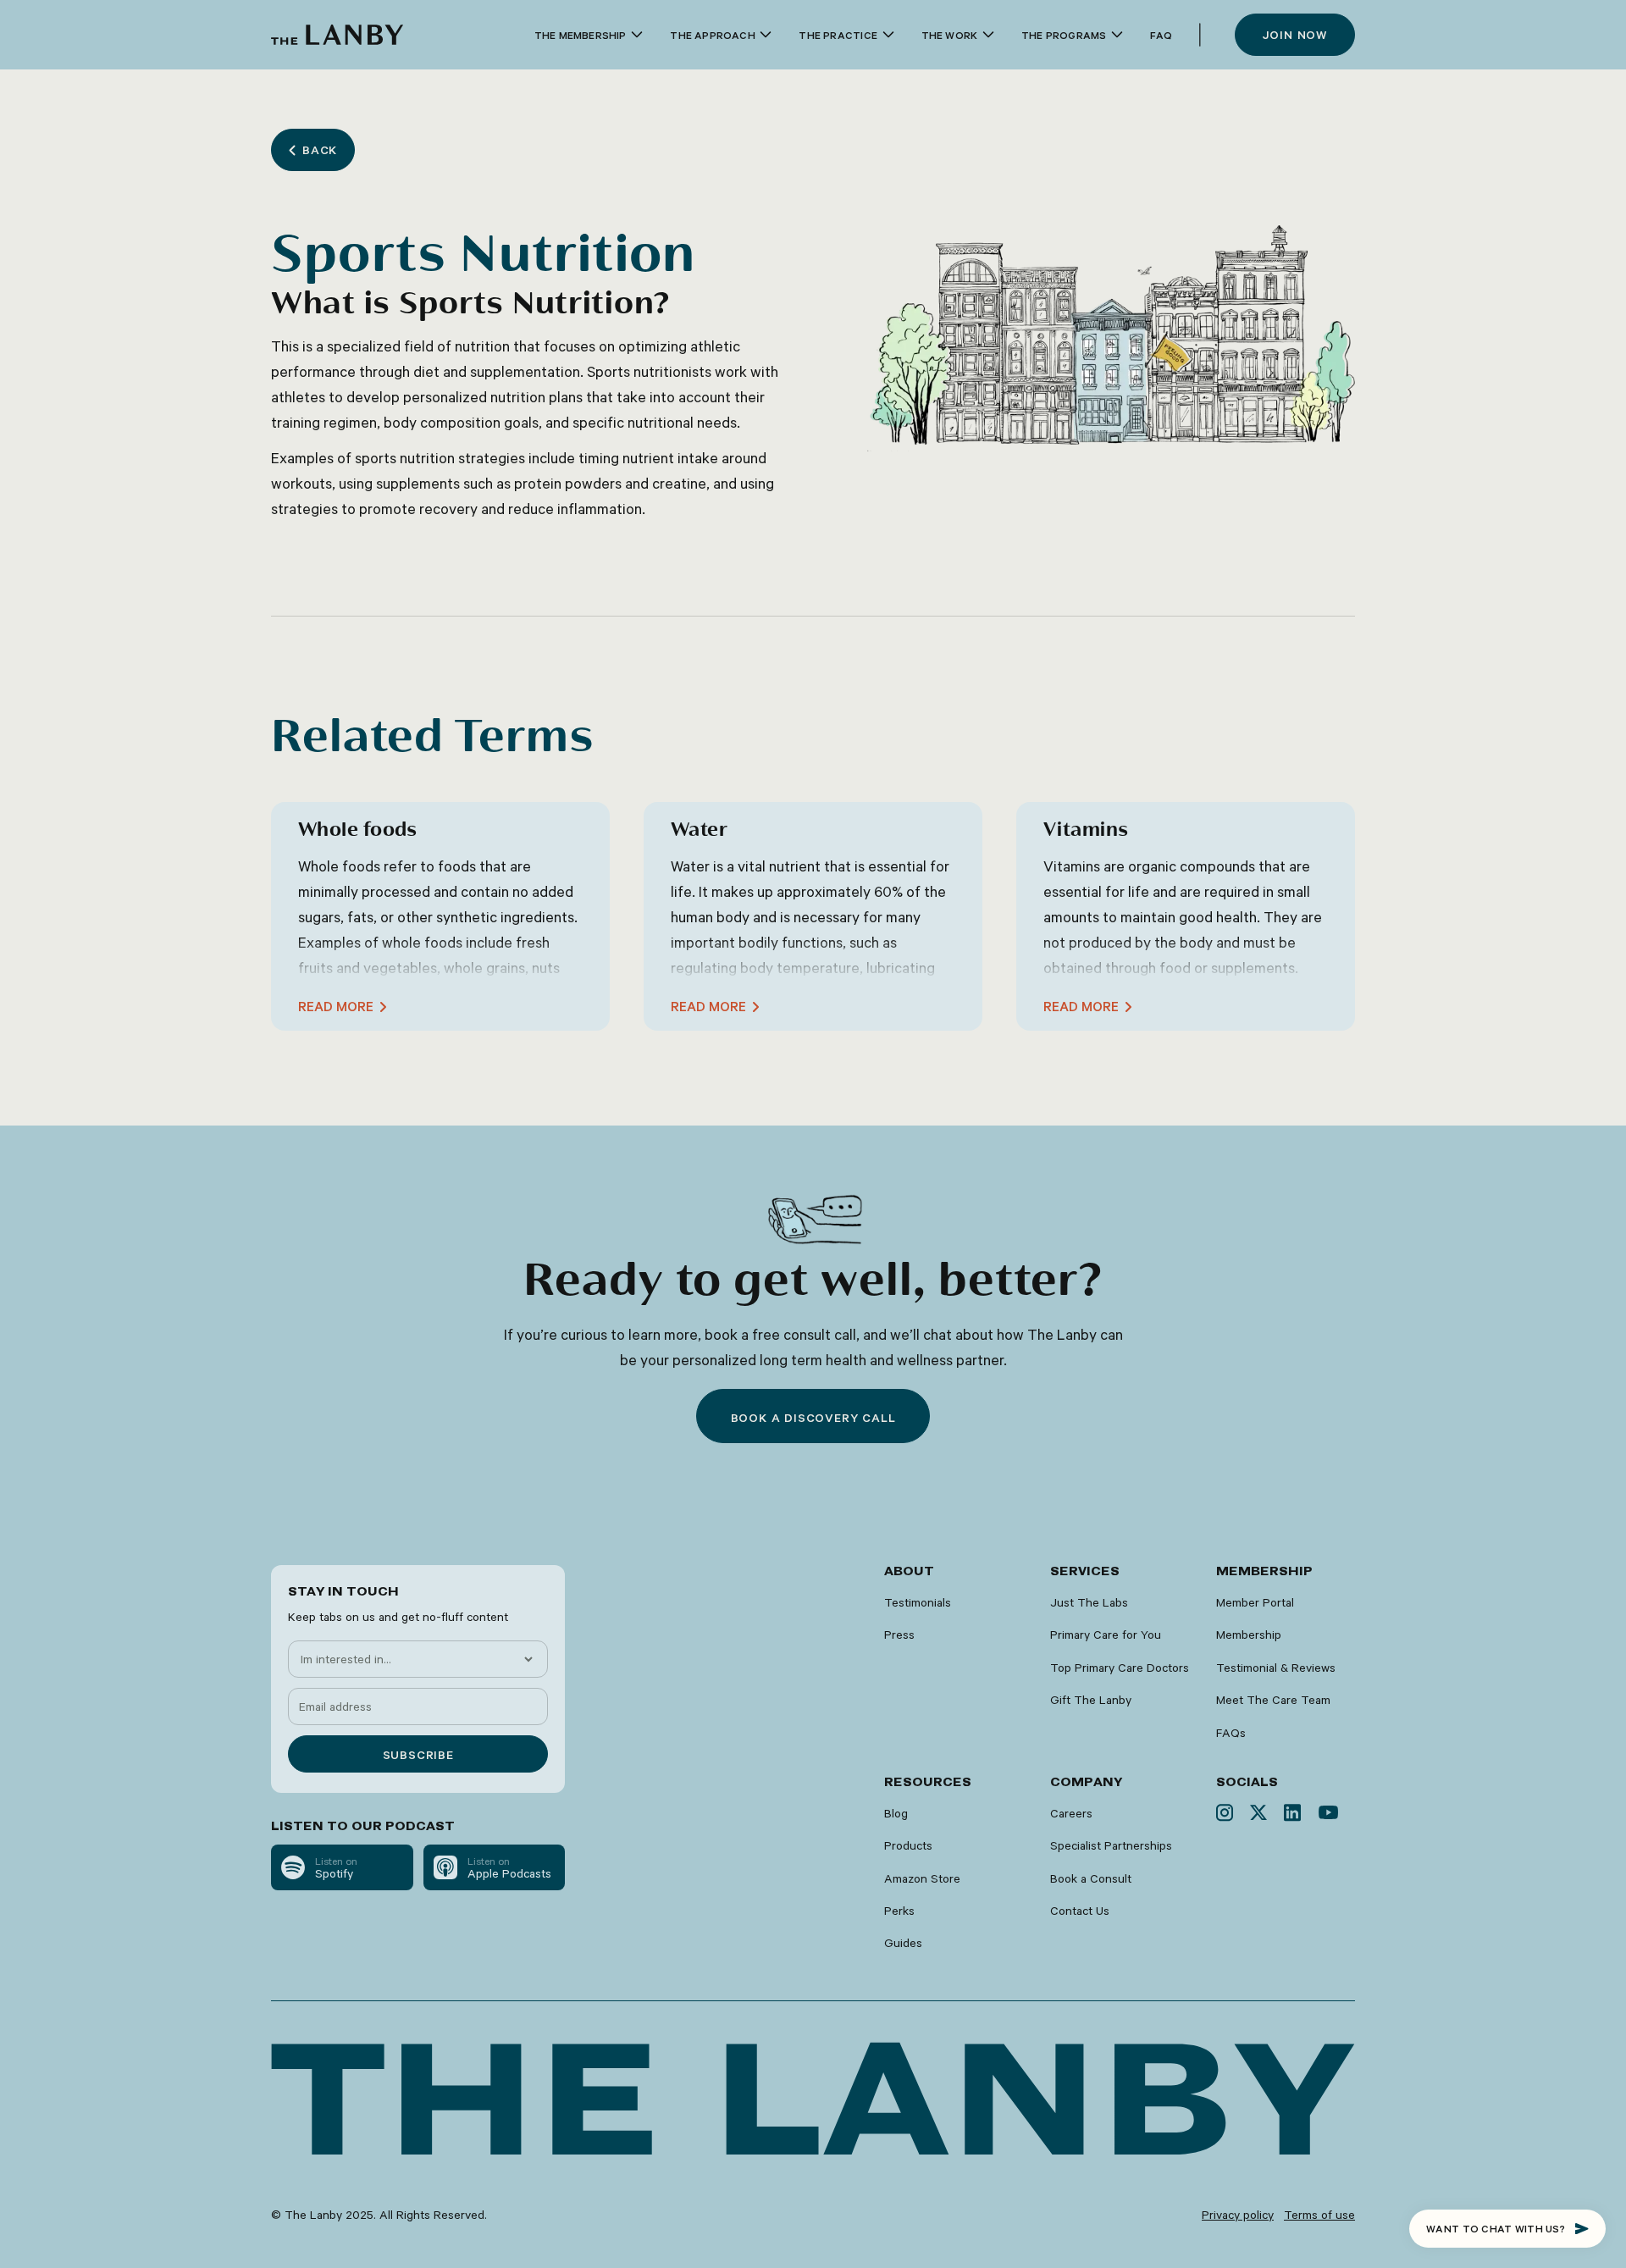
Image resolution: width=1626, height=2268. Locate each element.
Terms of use (1319, 2215)
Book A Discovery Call (813, 1418)
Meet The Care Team (1273, 1700)
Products (908, 1845)
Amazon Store (922, 1878)
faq (1161, 35)
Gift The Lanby (1091, 1700)
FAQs (1231, 1733)
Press (899, 1635)
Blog (896, 1813)
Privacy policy (1238, 2215)
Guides (903, 1943)
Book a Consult (1091, 1878)
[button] (589, 35)
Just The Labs (1089, 1602)
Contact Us (1080, 1911)
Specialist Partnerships (1111, 1845)
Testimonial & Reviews (1276, 1668)
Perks (899, 1911)
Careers (1071, 1813)
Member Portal (1255, 1602)
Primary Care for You (1106, 1635)
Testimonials (918, 1602)
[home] (337, 35)
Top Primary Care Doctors (1120, 1668)
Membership (1249, 1635)
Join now (1295, 35)
